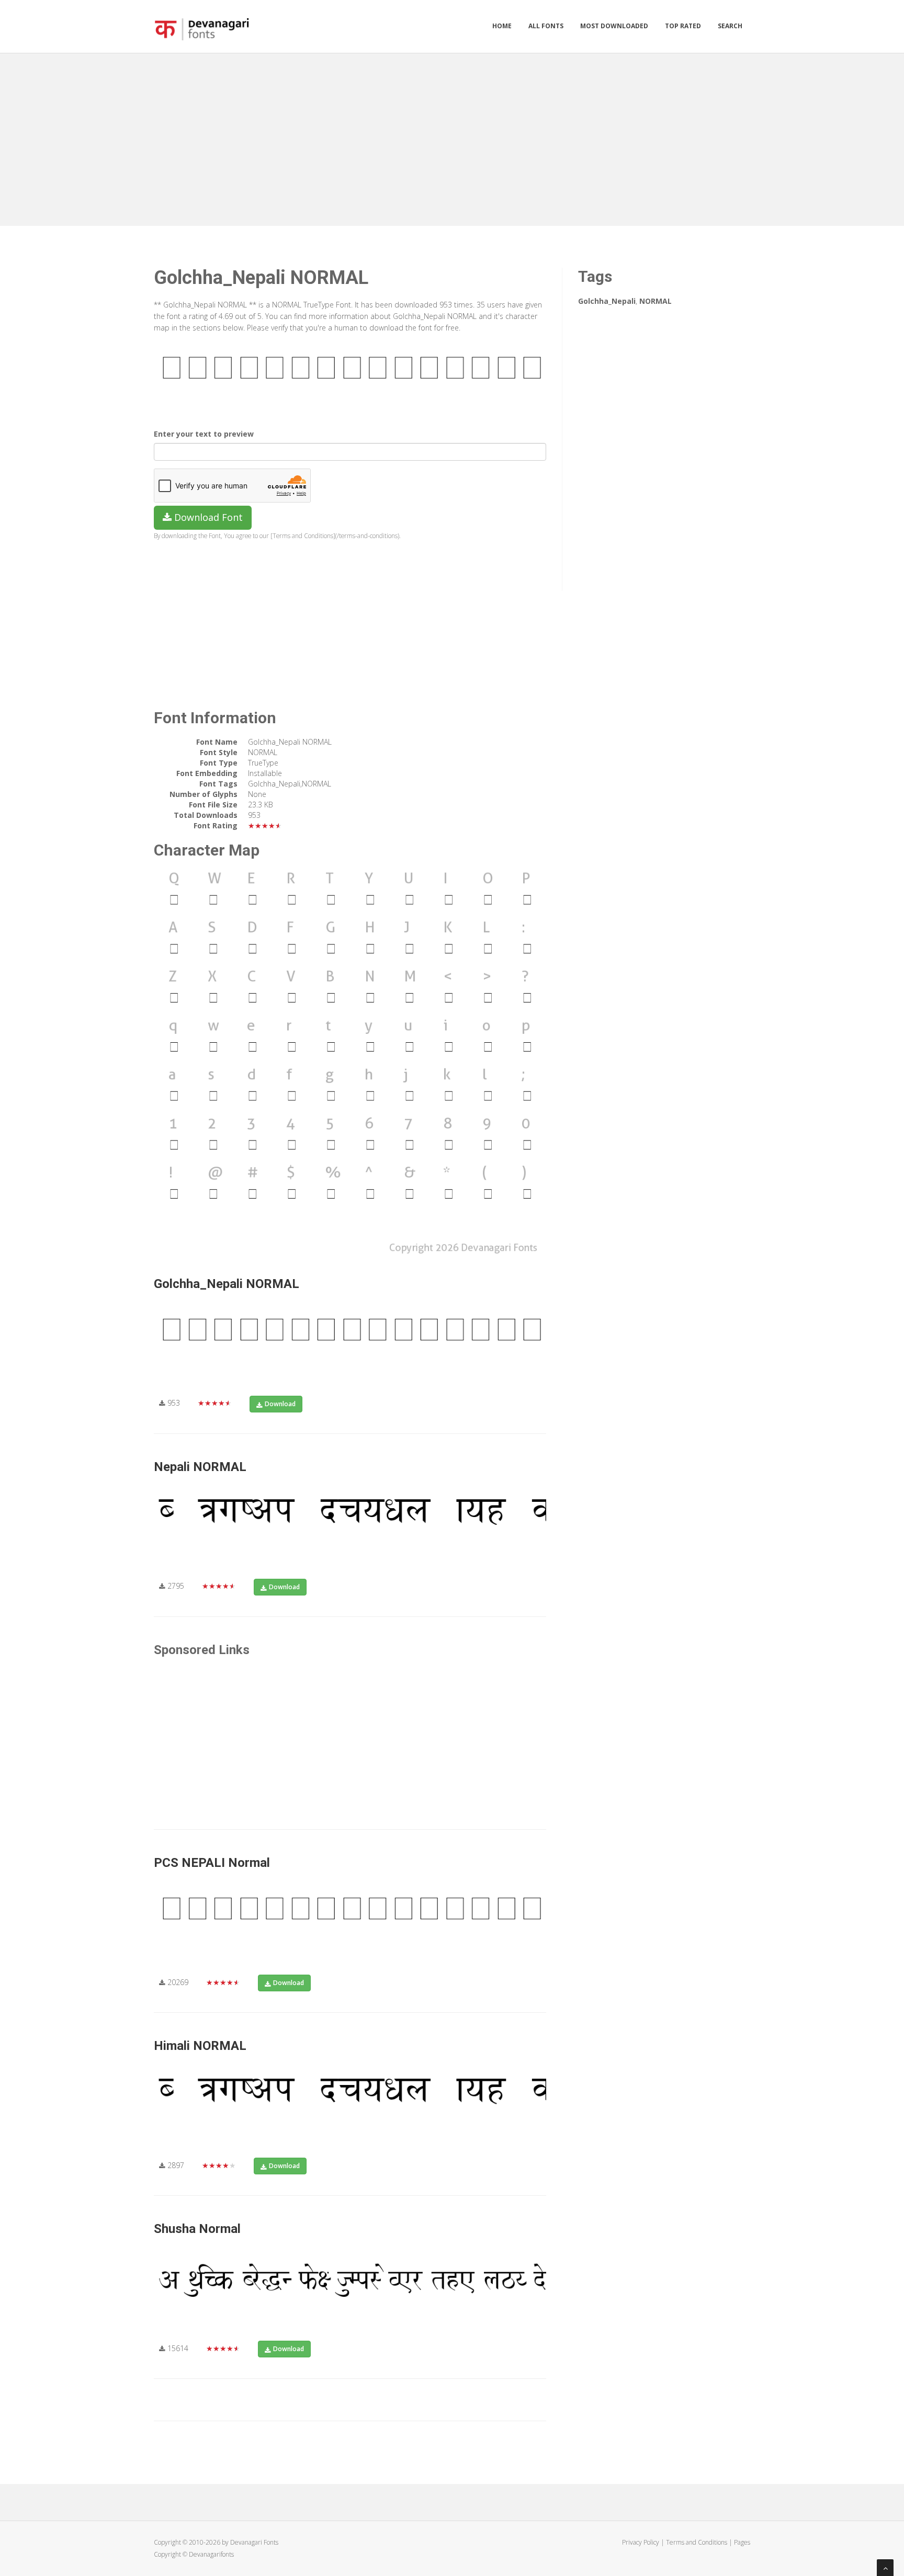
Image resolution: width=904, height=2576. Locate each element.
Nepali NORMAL (200, 1467)
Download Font (207, 517)
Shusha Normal (197, 2229)
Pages (742, 2542)
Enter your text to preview (204, 434)
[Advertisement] (452, 137)
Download (280, 1404)
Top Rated (683, 26)
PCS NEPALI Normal (212, 1863)
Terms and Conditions (697, 2542)
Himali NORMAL (200, 2046)
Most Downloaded (614, 26)
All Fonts (546, 26)
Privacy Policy (641, 2542)
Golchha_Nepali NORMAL (227, 1284)
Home (502, 26)
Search (730, 26)
